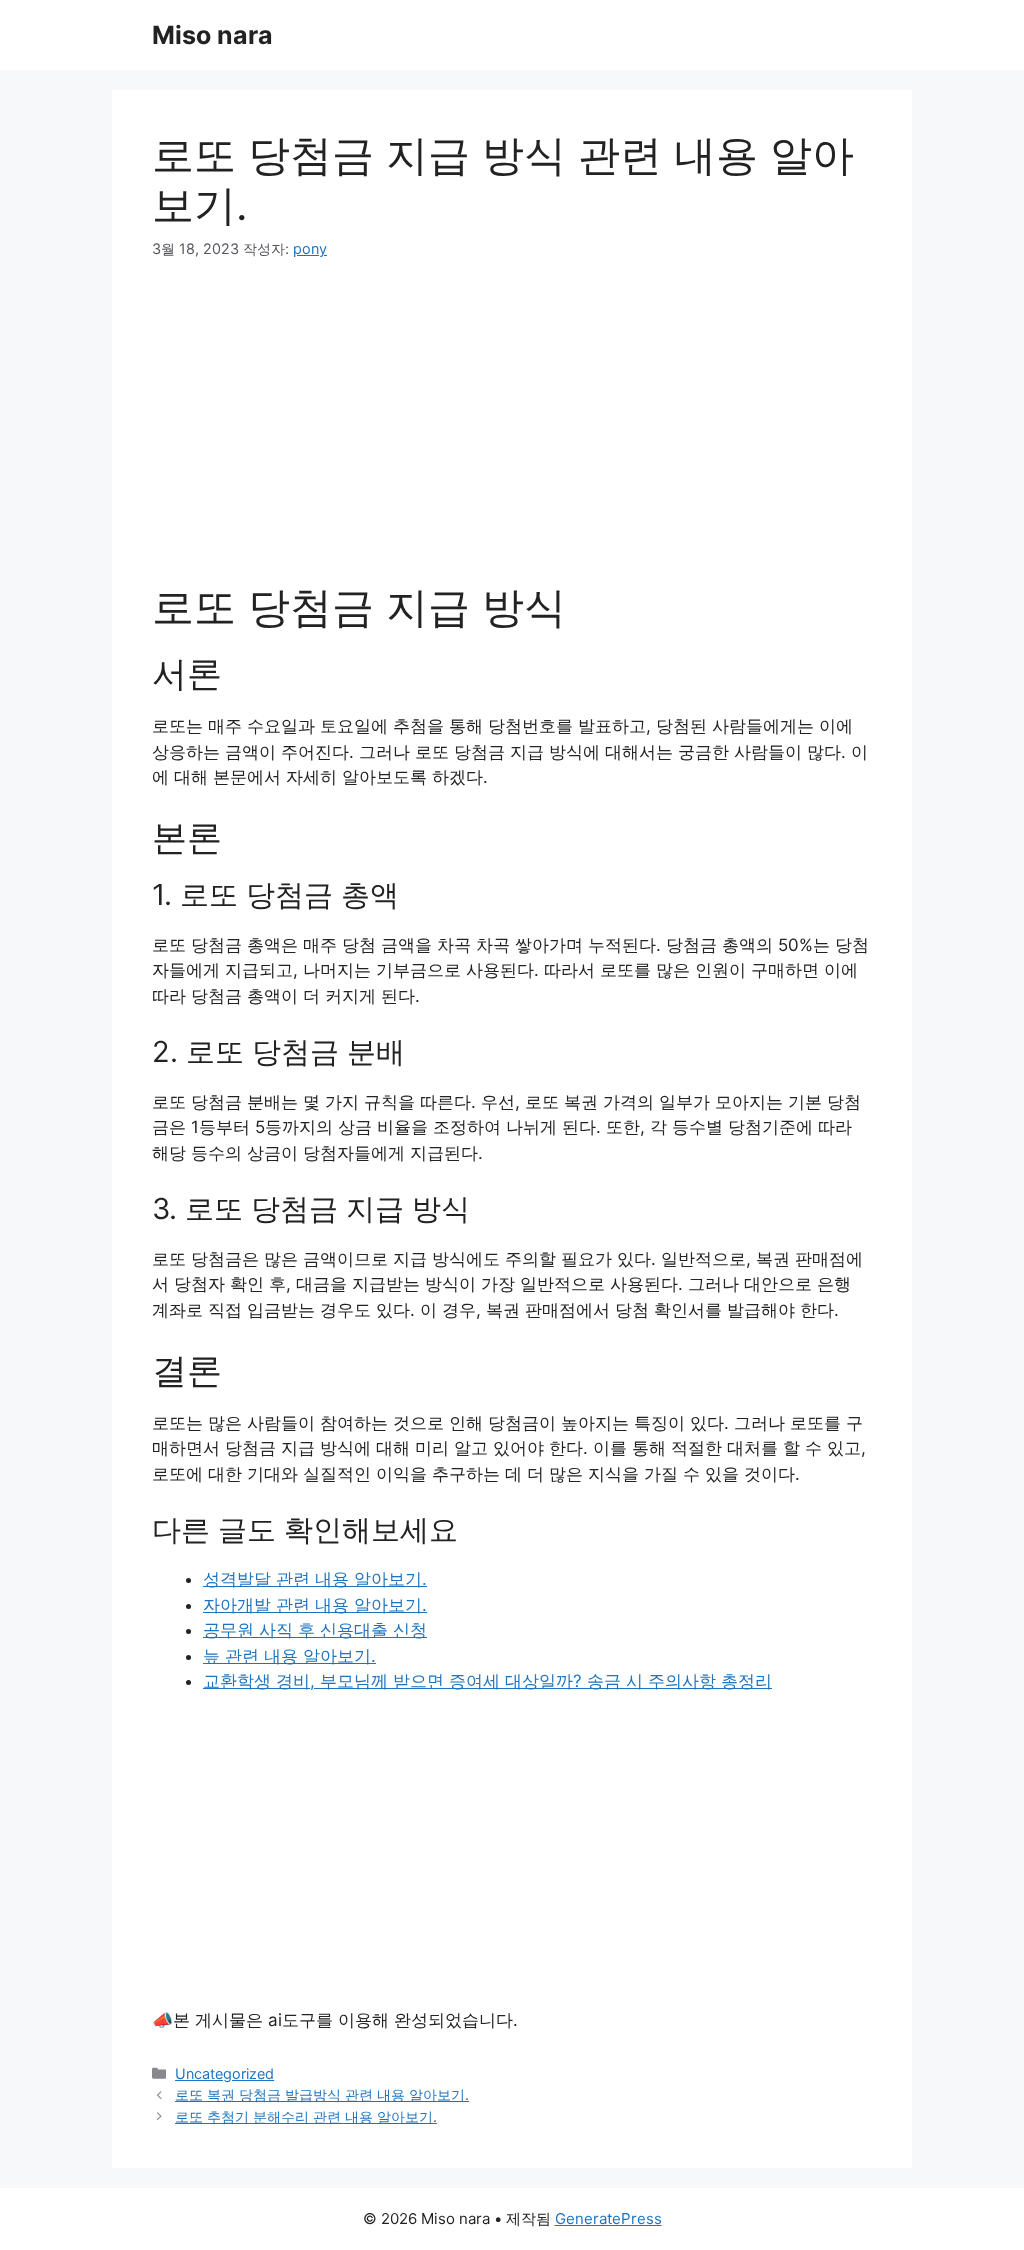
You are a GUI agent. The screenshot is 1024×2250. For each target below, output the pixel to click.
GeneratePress (608, 2218)
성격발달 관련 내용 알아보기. (315, 1579)
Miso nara (212, 35)
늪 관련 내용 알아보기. (289, 1656)
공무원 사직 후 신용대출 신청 (315, 1630)
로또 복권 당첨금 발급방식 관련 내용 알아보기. (322, 2094)
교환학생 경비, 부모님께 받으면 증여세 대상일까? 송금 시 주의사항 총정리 (487, 1681)
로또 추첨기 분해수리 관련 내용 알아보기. (306, 2116)
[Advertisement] (512, 434)
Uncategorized (224, 2073)
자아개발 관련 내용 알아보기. (315, 1605)
